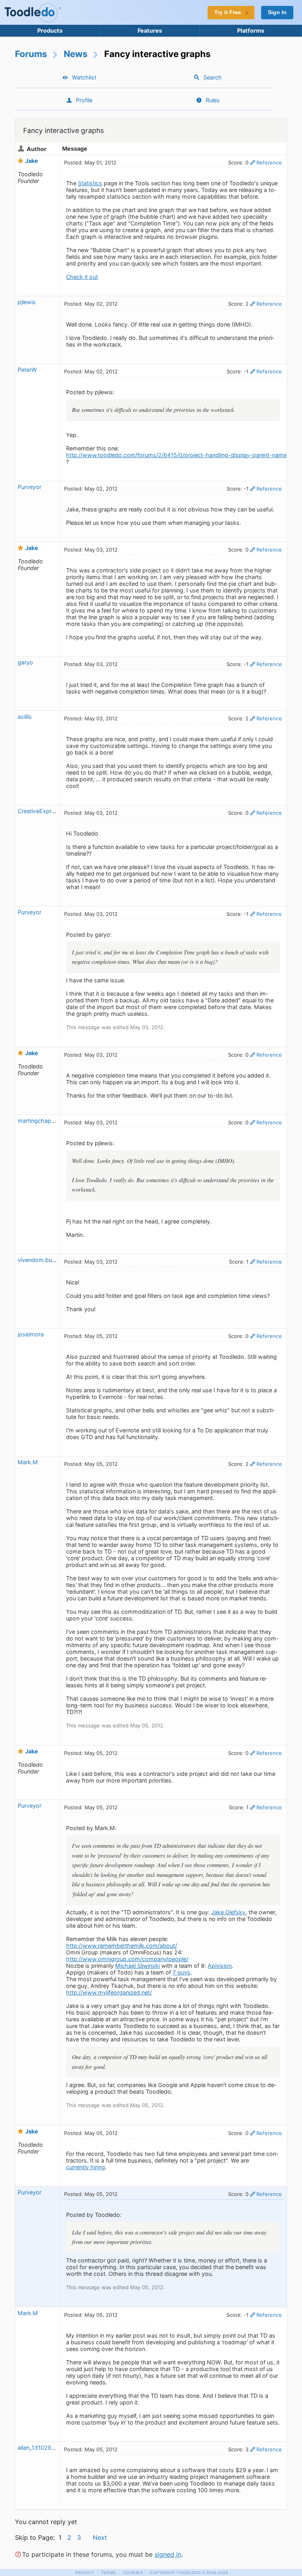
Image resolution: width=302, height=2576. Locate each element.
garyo (25, 662)
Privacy (85, 2573)
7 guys (181, 1972)
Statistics (90, 183)
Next (100, 2537)
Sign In (277, 12)
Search (213, 77)
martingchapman (40, 1121)
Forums (31, 54)
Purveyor (29, 487)
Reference (269, 162)
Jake (32, 161)
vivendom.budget (41, 1260)
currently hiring (86, 2167)
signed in (168, 2554)
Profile (84, 100)
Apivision (220, 1966)
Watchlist (84, 77)
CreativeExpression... (46, 811)
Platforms (251, 30)
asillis (25, 717)
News (76, 54)
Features (150, 30)
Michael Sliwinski (137, 1966)
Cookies (133, 2573)
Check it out (82, 277)
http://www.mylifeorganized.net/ (109, 1992)
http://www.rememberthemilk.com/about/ (122, 1946)
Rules (213, 100)
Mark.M (28, 1462)
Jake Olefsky (228, 1912)
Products (50, 30)
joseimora (31, 1334)
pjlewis (27, 302)
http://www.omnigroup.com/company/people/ (127, 1959)
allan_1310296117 (41, 2448)
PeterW (28, 370)
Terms (109, 2573)
